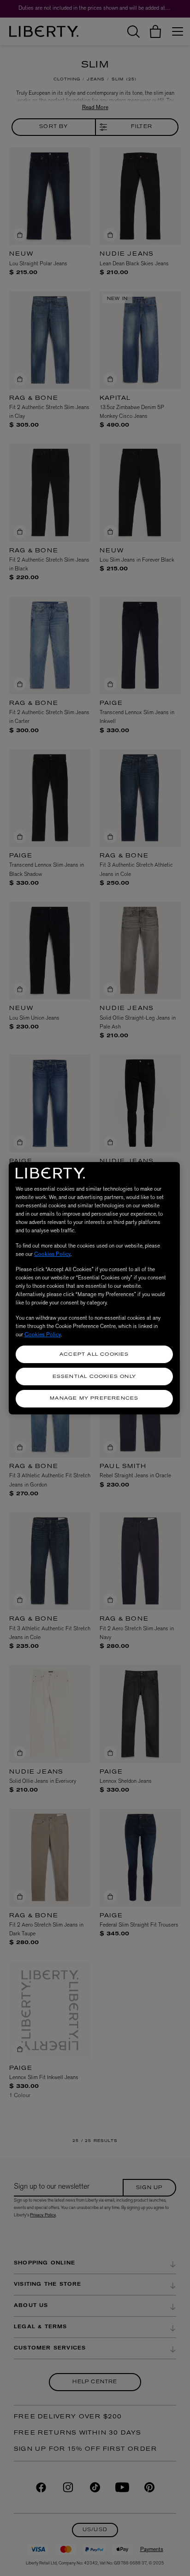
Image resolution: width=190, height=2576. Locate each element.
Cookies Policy (52, 1254)
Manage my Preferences (94, 1398)
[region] (94, 1288)
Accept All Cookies (94, 1355)
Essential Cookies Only (94, 1377)
